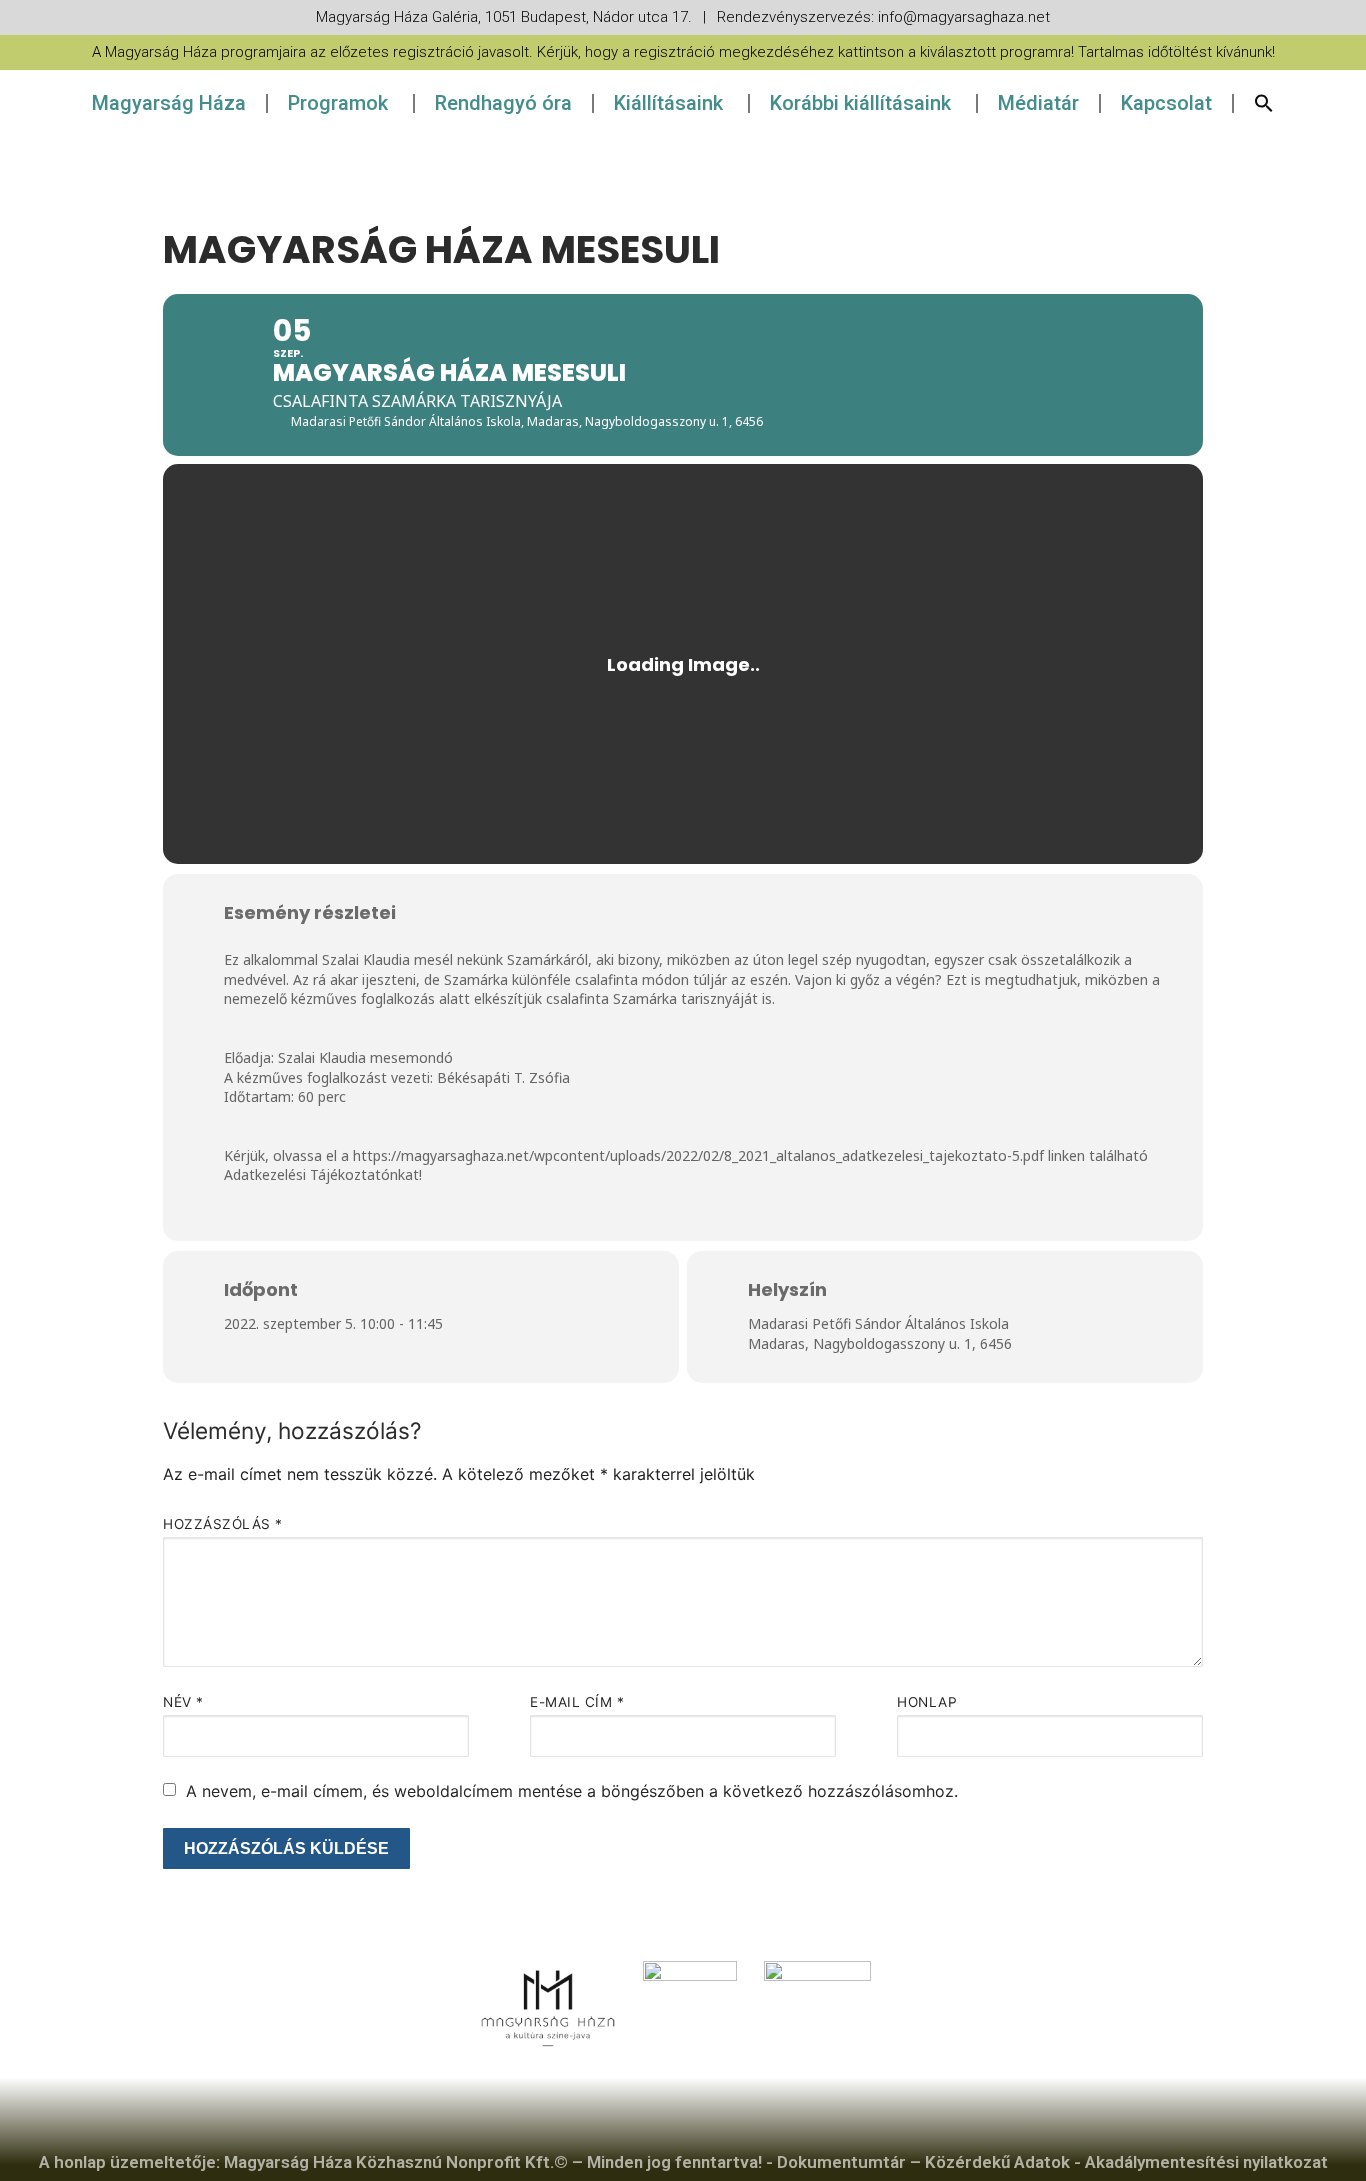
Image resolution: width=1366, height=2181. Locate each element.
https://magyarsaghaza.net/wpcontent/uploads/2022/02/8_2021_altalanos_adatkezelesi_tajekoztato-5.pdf (698, 1155)
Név (183, 1702)
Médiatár (1038, 103)
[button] (1264, 103)
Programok (338, 103)
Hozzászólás (223, 1524)
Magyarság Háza (169, 103)
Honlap (927, 1702)
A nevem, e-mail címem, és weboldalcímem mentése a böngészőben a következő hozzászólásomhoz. (572, 1791)
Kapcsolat (1166, 103)
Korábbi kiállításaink (860, 103)
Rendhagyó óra (503, 103)
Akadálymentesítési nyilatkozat (1206, 2162)
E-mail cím (577, 1702)
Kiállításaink (668, 103)
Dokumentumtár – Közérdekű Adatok (923, 2162)
